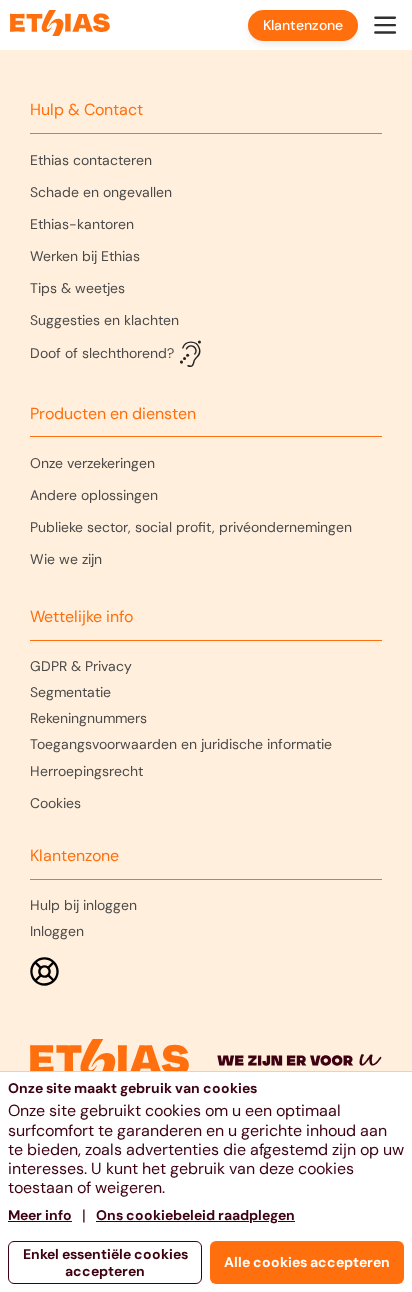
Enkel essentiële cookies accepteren (105, 1262)
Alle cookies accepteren (307, 1262)
